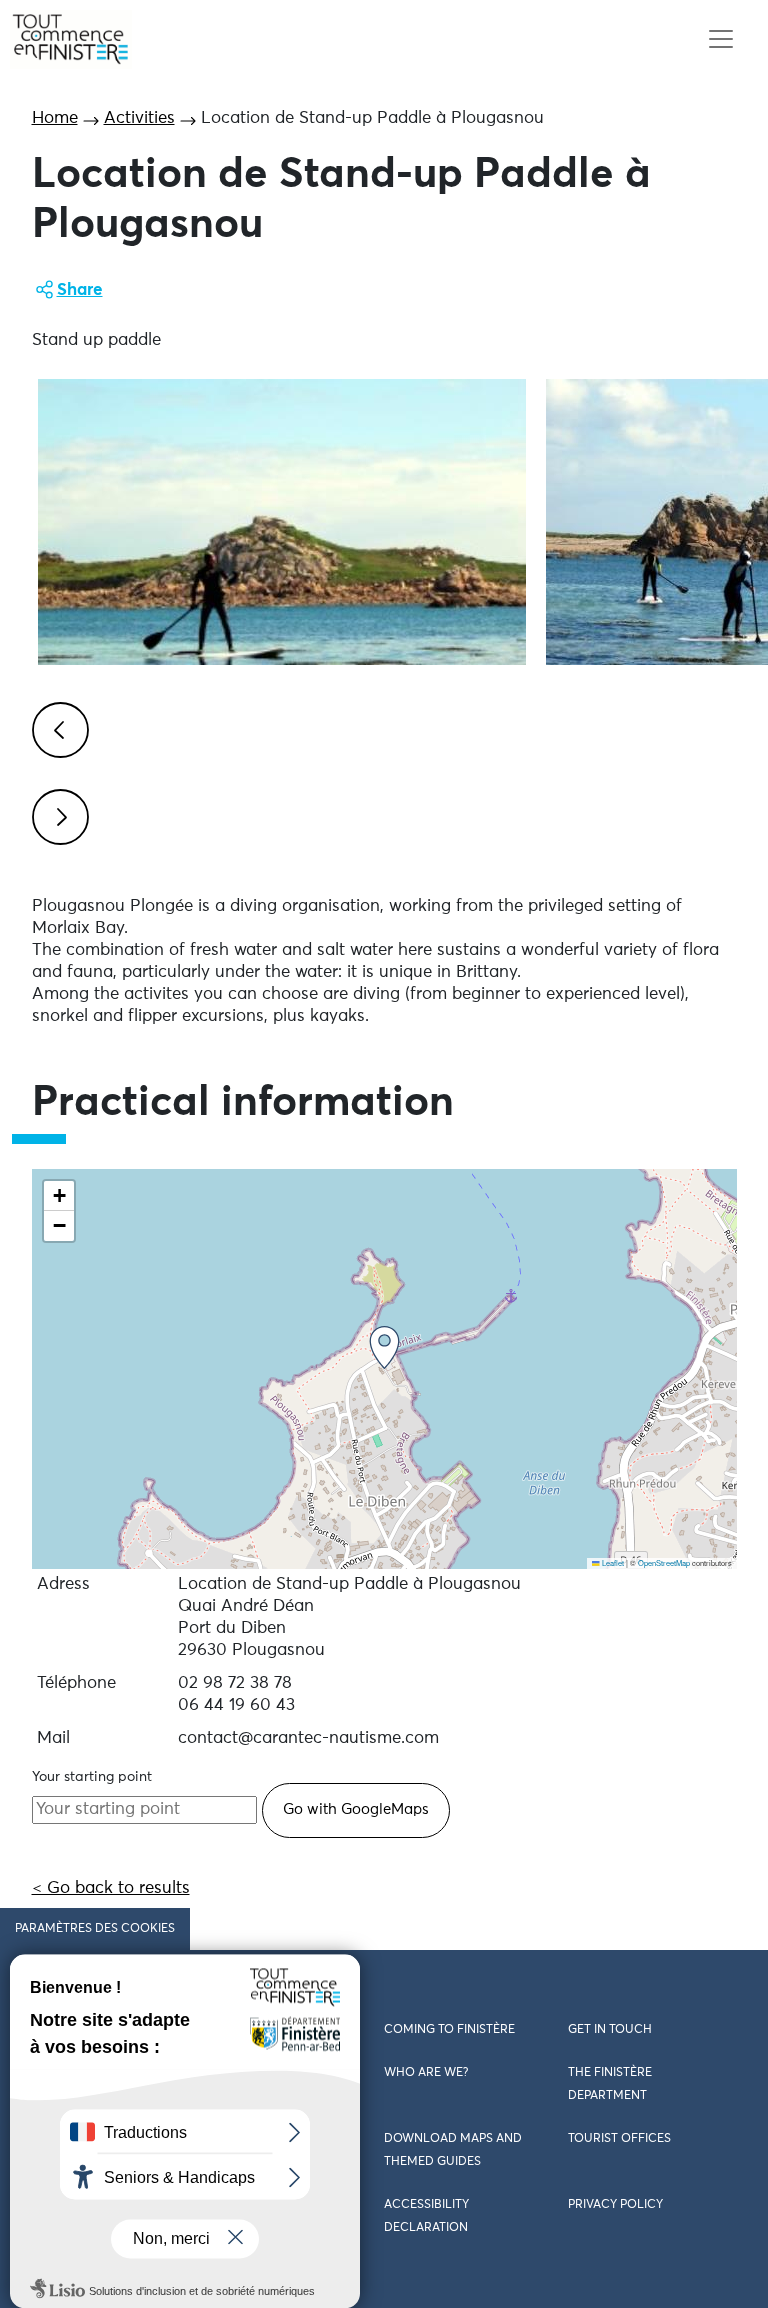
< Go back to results (111, 1888)
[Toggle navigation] (720, 39)
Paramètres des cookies (95, 1929)
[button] (384, 1347)
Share (80, 290)
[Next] (57, 814)
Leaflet (612, 1562)
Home (55, 118)
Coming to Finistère (449, 2030)
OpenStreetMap (664, 1562)
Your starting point (92, 1777)
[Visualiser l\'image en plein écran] (282, 522)
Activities (139, 118)
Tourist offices (619, 2139)
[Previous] (57, 727)
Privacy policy (615, 2205)
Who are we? (426, 2073)
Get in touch (610, 2030)
